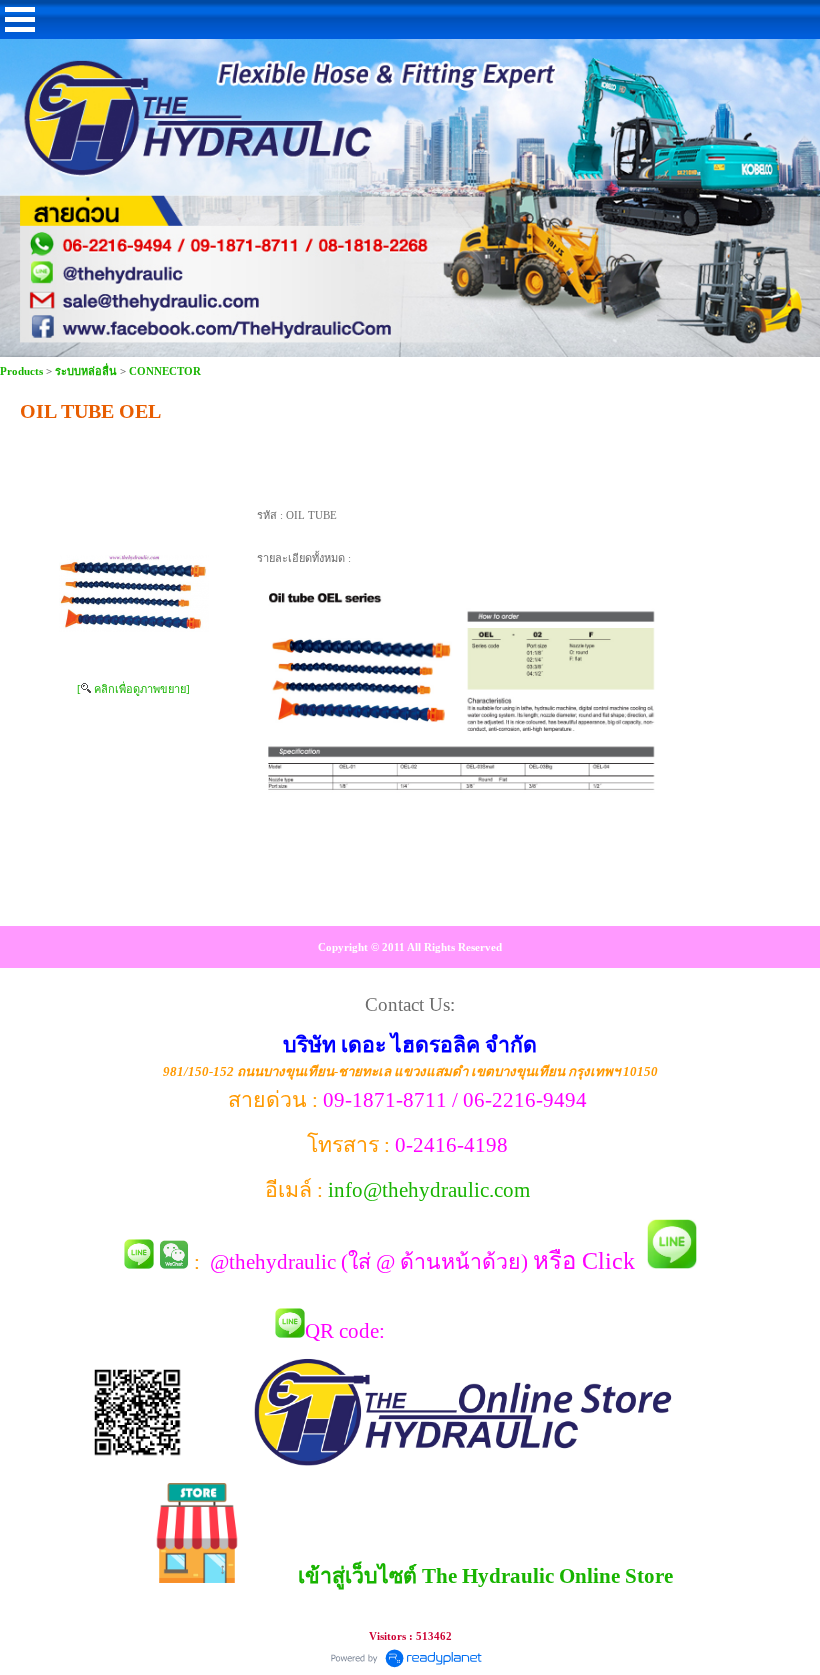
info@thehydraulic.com (429, 1190)
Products (23, 371)
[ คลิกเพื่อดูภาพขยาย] (133, 689)
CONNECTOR (165, 371)
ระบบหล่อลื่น (86, 371)
